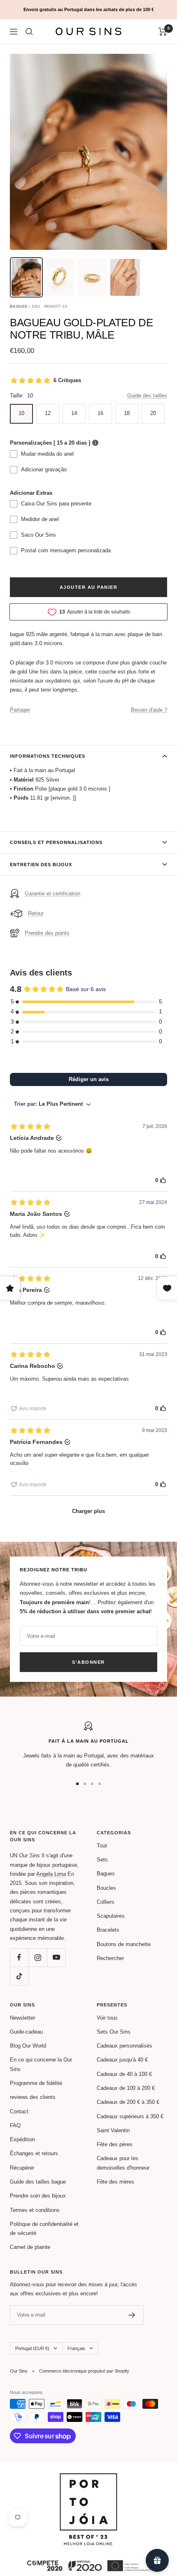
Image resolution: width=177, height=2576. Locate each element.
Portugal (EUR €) (32, 2348)
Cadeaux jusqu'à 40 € (122, 2060)
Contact (19, 2111)
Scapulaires (111, 1916)
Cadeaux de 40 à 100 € (124, 2074)
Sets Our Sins (114, 2032)
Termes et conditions (35, 2210)
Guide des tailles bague (38, 2182)
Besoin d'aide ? (149, 710)
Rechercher (110, 1958)
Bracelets (108, 1930)
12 (48, 413)
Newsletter (22, 2018)
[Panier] (163, 32)
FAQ (15, 2125)
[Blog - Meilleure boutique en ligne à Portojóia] (88, 2478)
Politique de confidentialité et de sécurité (44, 2229)
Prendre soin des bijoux (38, 2196)
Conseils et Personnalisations (56, 842)
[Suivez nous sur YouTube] (56, 1957)
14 (74, 413)
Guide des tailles (147, 396)
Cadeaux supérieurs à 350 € (130, 2116)
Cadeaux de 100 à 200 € (126, 2088)
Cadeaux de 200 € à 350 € (128, 2102)
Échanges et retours (34, 2153)
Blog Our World (28, 2046)
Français (76, 2348)
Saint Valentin (113, 2130)
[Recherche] (29, 32)
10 (21, 413)
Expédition (22, 2139)
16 (100, 413)
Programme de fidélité (36, 2083)
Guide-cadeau (26, 2032)
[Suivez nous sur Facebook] (19, 1957)
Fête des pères (115, 2144)
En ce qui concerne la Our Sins (41, 2064)
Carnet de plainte (30, 2247)
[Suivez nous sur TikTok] (19, 1976)
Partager (20, 710)
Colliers (106, 1902)
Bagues (106, 1874)
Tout (102, 1846)
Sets (102, 1860)
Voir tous (107, 2018)
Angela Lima (51, 1874)
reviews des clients (33, 2097)
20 (153, 413)
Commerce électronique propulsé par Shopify (84, 2371)
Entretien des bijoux (41, 865)
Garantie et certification (52, 894)
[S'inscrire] (132, 2315)
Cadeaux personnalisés (125, 2046)
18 (127, 413)
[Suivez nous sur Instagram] (38, 1957)
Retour (36, 913)
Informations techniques (48, 756)
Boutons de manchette (124, 1944)
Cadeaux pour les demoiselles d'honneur (123, 2163)
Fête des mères (115, 2182)
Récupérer (22, 2168)
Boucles (106, 1888)
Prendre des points (47, 933)
